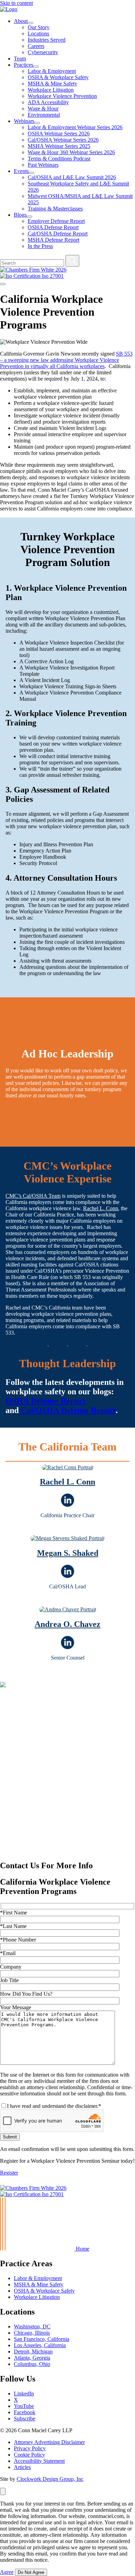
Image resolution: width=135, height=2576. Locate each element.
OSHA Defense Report (53, 227)
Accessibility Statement (39, 2461)
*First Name (13, 1913)
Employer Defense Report (56, 221)
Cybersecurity (43, 52)
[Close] (3, 2491)
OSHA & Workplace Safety (58, 77)
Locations (38, 34)
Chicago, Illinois (32, 2333)
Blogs (20, 215)
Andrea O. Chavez (67, 1624)
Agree (7, 2572)
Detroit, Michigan (33, 2351)
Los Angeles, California (40, 2345)
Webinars (24, 121)
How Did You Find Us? (26, 1994)
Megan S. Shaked (68, 1553)
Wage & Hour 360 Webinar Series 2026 (71, 152)
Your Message (16, 2007)
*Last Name (13, 1926)
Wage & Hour (43, 109)
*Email (8, 1953)
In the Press (40, 246)
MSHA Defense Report (53, 240)
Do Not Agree (31, 2572)
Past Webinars (43, 165)
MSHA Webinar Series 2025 (59, 146)
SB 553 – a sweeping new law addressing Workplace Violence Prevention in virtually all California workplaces (66, 360)
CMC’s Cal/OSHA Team (33, 1196)
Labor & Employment (52, 71)
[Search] (72, 261)
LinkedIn (24, 2394)
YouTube (24, 2406)
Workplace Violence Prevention (62, 96)
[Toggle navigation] (3, 284)
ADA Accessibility (48, 102)
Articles (22, 2467)
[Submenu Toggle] (30, 23)
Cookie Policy (29, 2455)
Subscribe (25, 2419)
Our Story (39, 27)
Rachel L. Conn (101, 1208)
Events (21, 171)
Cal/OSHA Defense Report (58, 234)
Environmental (44, 115)
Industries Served (47, 40)
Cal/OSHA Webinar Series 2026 (63, 140)
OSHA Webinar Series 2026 (59, 134)
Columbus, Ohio (32, 2364)
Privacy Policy (30, 2448)
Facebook (25, 2412)
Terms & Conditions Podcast (59, 159)
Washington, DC (32, 2326)
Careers (36, 46)
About (21, 21)
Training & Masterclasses (55, 209)
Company (11, 1967)
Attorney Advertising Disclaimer (49, 2442)
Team (20, 59)
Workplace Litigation (51, 90)
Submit (10, 2137)
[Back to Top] (3, 2182)
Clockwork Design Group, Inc (50, 2479)
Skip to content (16, 3)
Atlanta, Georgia (32, 2358)
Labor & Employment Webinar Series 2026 (75, 127)
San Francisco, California (42, 2339)
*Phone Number (18, 1940)
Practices (24, 65)
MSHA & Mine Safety (52, 84)
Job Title (9, 1980)
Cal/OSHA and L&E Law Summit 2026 (72, 177)
